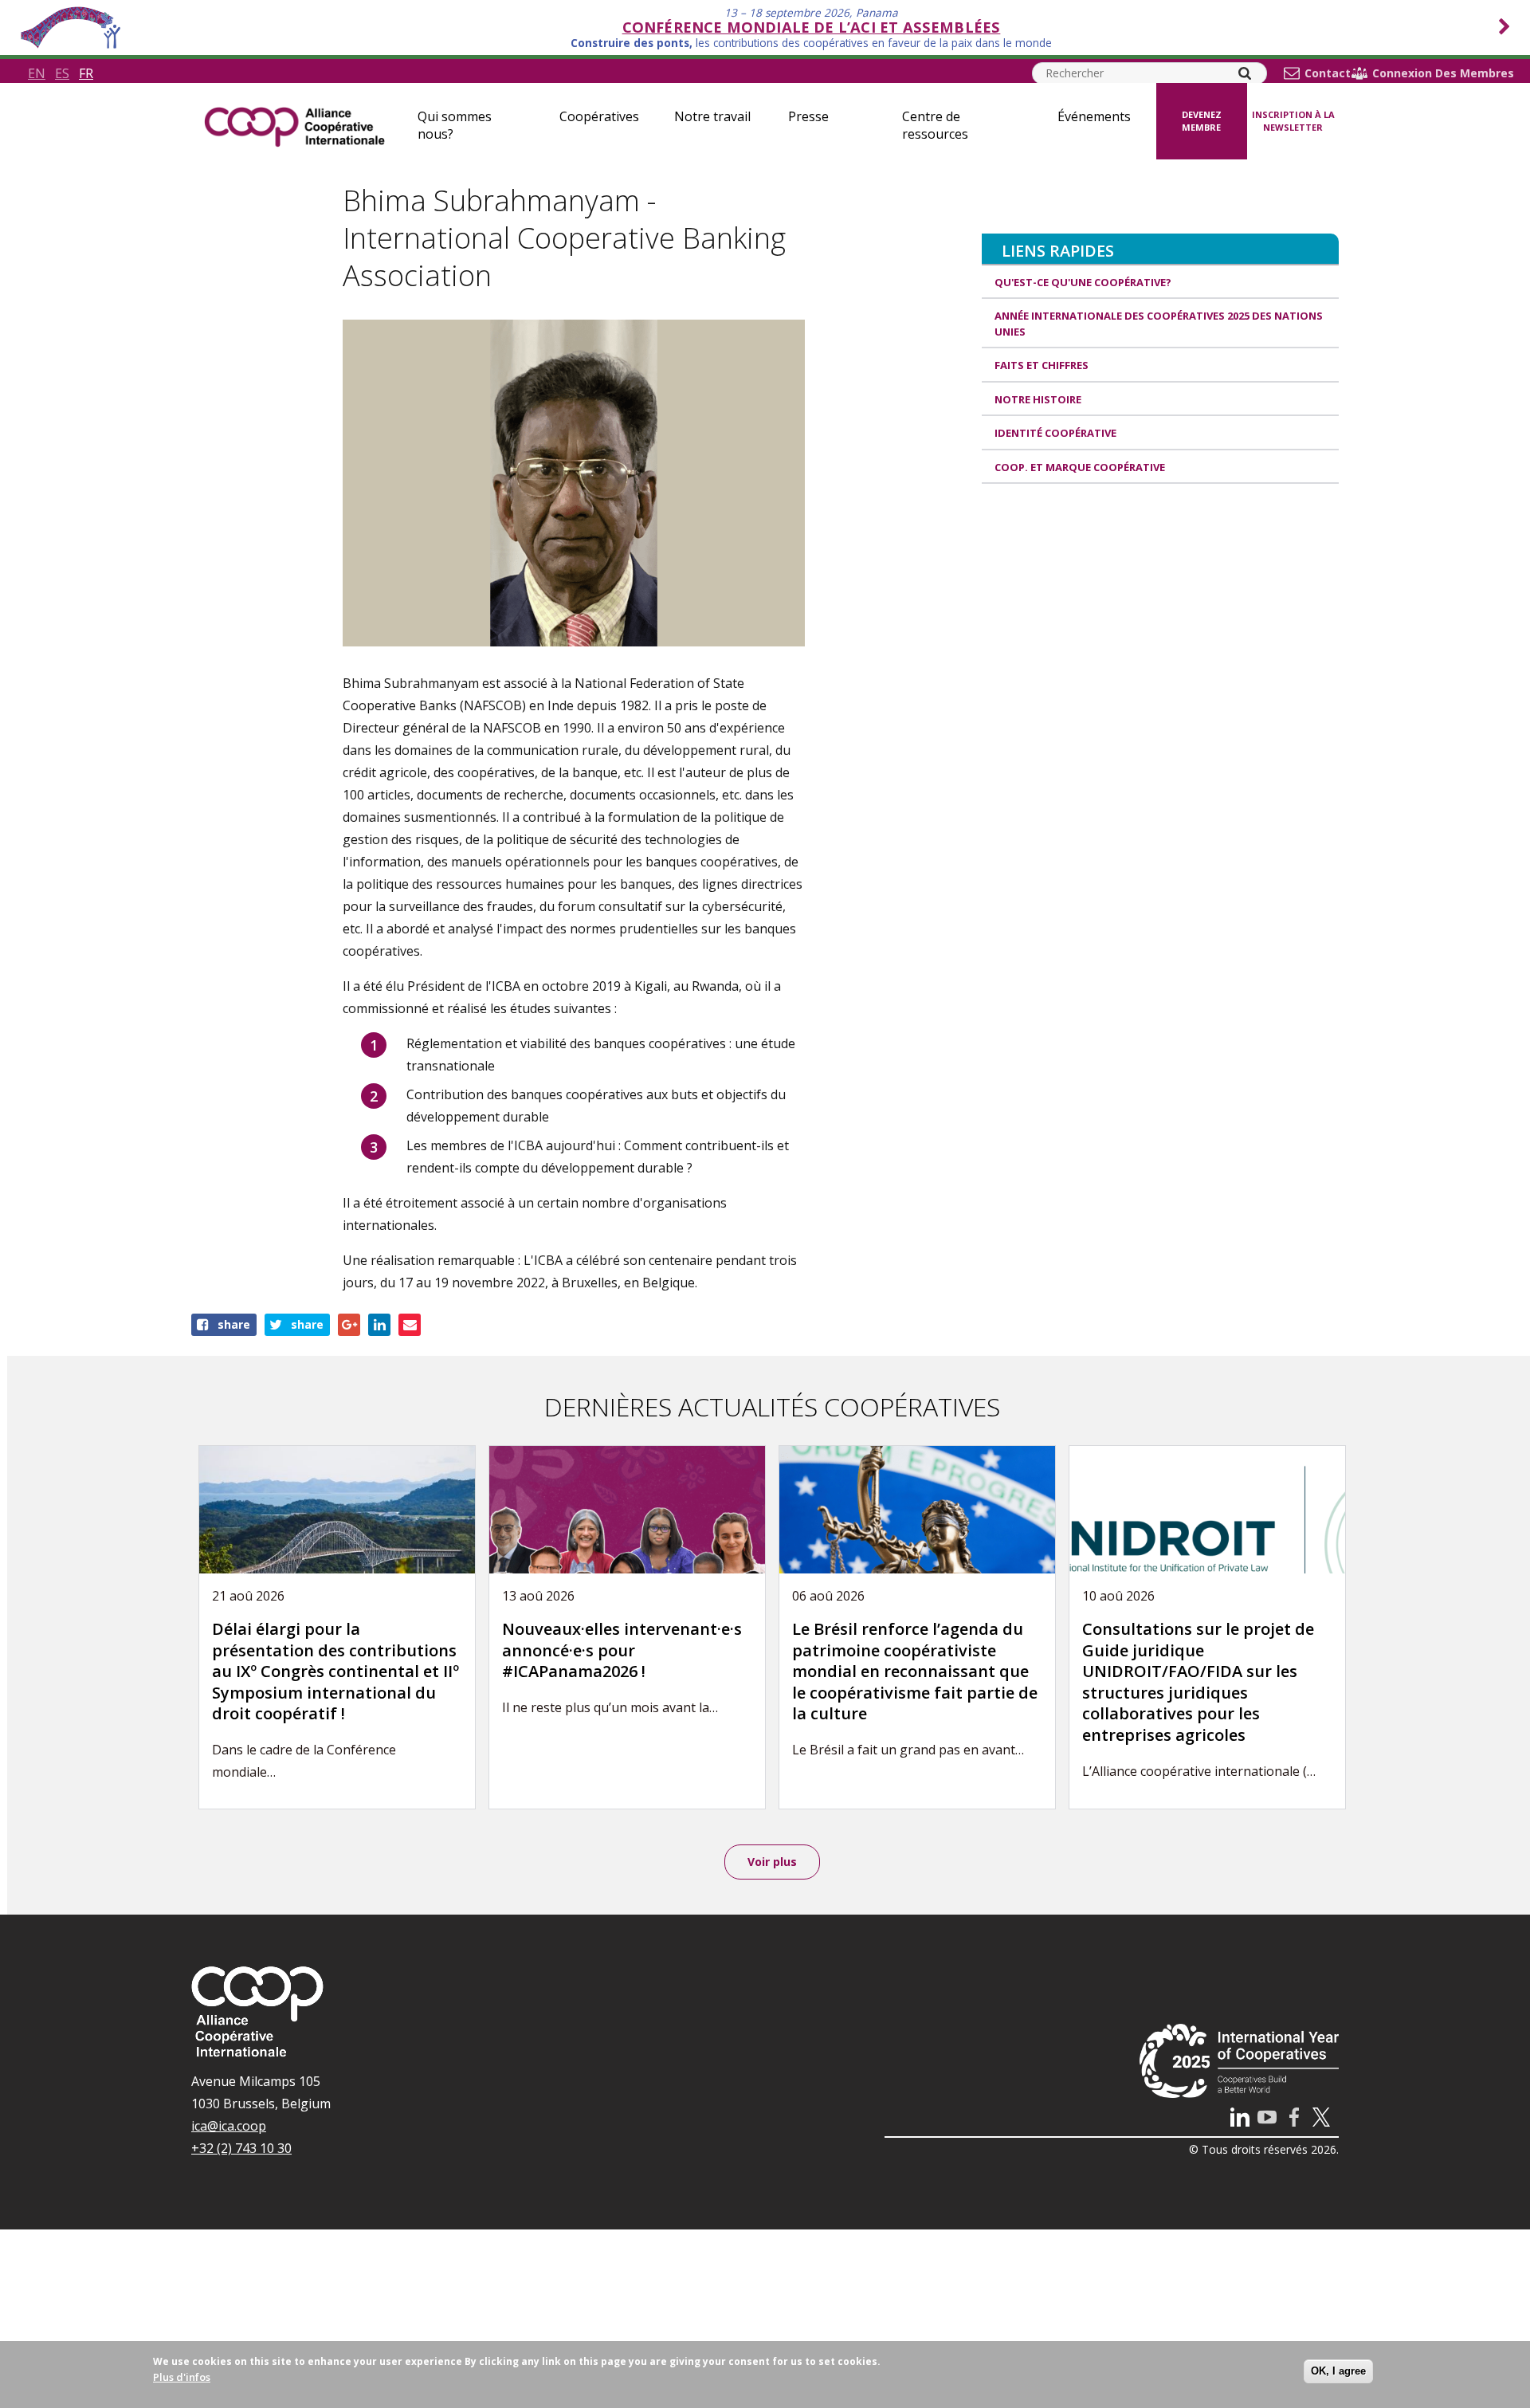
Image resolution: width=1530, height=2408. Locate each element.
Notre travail (712, 116)
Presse (808, 116)
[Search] (1245, 73)
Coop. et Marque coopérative (1080, 467)
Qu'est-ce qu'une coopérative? (1083, 282)
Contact (1328, 73)
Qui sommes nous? (455, 125)
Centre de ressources (935, 125)
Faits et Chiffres (1042, 365)
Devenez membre (1202, 121)
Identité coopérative (1055, 433)
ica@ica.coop (229, 2126)
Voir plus (772, 1862)
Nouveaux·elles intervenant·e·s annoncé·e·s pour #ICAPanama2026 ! (622, 1650)
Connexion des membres (1443, 73)
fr (86, 73)
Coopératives (599, 116)
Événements (1094, 116)
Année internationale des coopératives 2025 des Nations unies (1159, 324)
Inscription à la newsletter (1293, 121)
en (37, 73)
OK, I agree (1338, 2371)
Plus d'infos (182, 2377)
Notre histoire (1038, 399)
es (62, 73)
